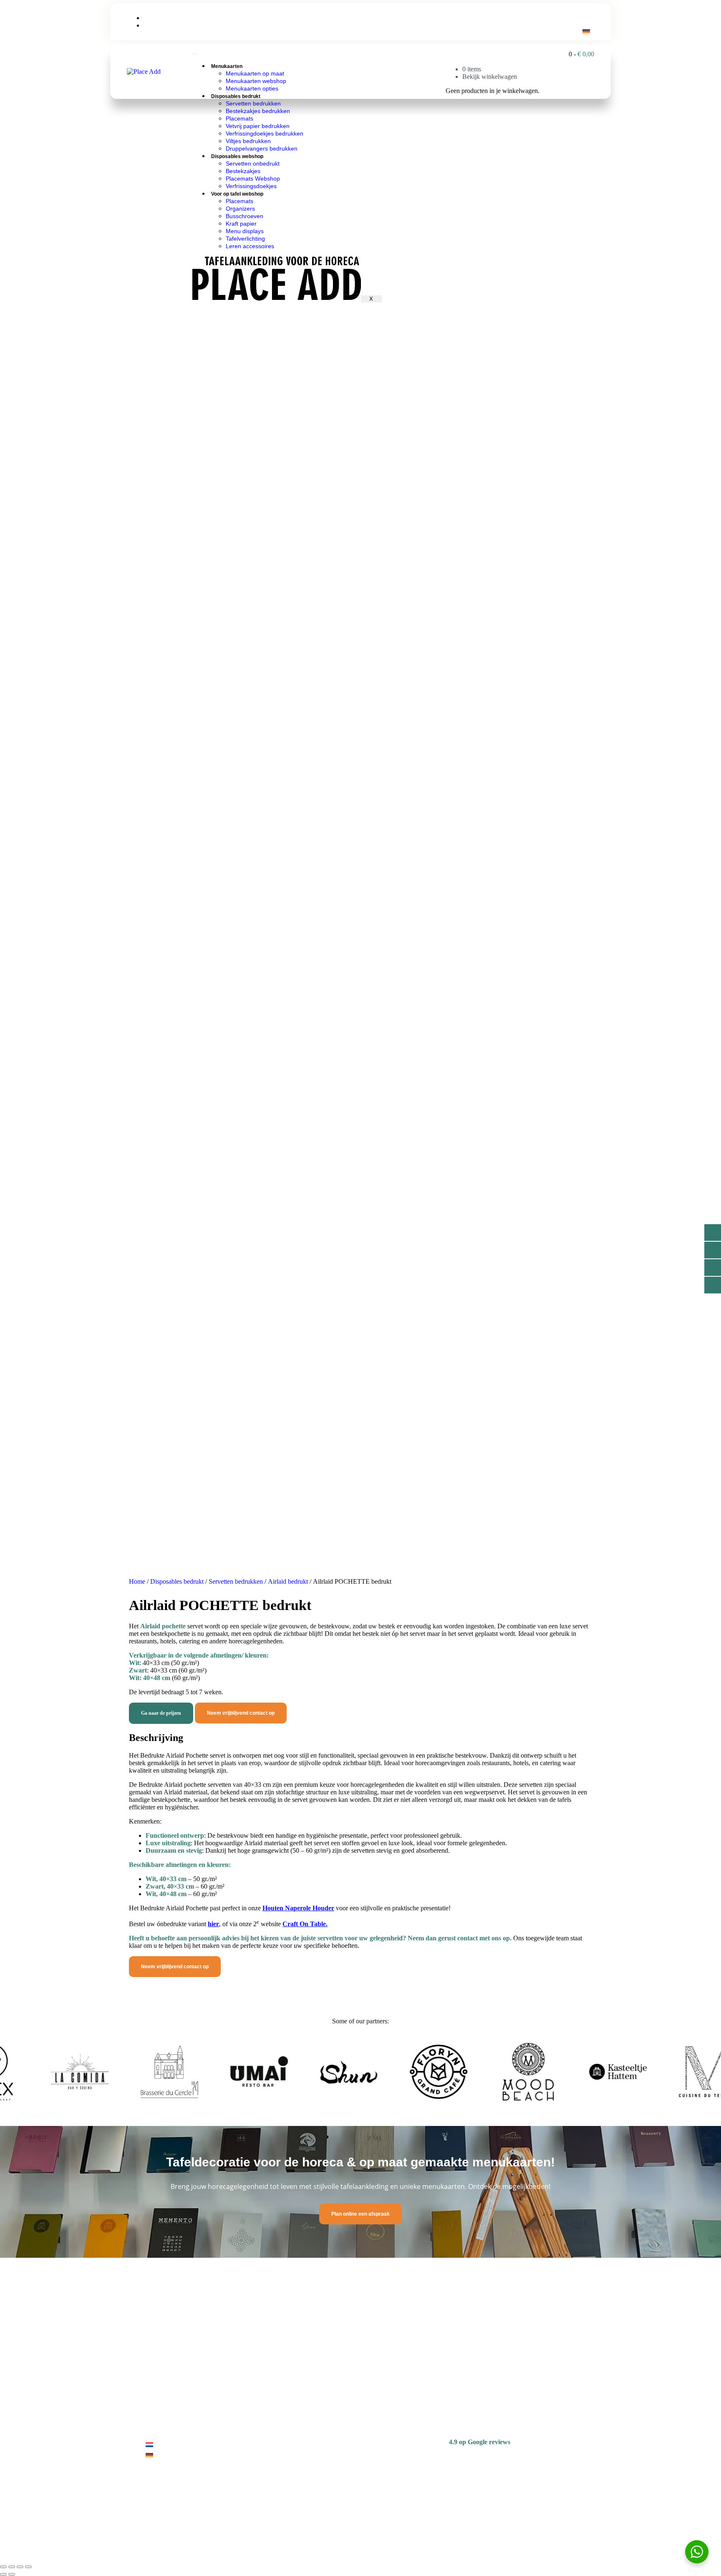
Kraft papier (241, 224)
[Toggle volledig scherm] (12, 2567)
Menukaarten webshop (256, 81)
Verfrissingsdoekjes (251, 186)
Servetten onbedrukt (253, 164)
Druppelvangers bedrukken (262, 148)
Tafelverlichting (245, 239)
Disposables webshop (237, 156)
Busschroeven (245, 216)
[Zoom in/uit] (3, 2567)
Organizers (240, 209)
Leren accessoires (250, 246)
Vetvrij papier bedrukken (258, 126)
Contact (404, 72)
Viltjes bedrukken (248, 141)
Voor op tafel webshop (237, 194)
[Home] (144, 72)
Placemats (239, 118)
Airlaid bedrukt (288, 1581)
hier (213, 1924)
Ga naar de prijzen (161, 1713)
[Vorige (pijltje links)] (3, 2574)
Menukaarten (227, 66)
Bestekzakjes (243, 171)
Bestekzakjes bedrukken (258, 111)
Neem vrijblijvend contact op (241, 1713)
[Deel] (20, 2567)
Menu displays (245, 231)
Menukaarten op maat (255, 73)
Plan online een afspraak (360, 2214)
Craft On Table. (305, 1924)
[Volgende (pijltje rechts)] (12, 2574)
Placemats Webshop (253, 179)
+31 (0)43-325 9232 (172, 26)
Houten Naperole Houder (298, 1908)
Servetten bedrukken (253, 103)
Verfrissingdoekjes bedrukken (265, 133)
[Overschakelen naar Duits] (586, 31)
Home (137, 1581)
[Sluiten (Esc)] (28, 2567)
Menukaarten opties (252, 88)
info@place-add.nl (170, 18)
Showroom (438, 72)
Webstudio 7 (221, 2538)
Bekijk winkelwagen (490, 77)
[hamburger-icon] (195, 54)
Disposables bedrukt (236, 96)
